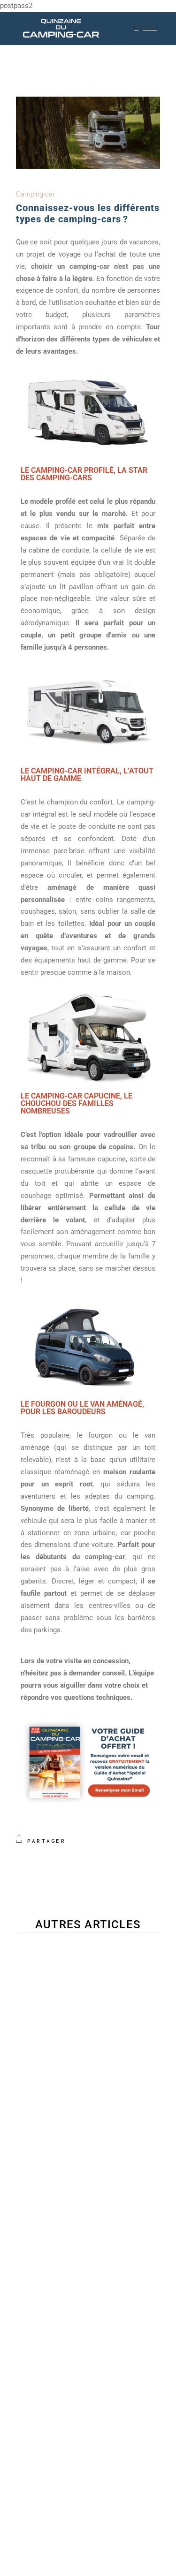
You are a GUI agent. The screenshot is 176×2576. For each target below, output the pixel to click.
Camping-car (35, 194)
